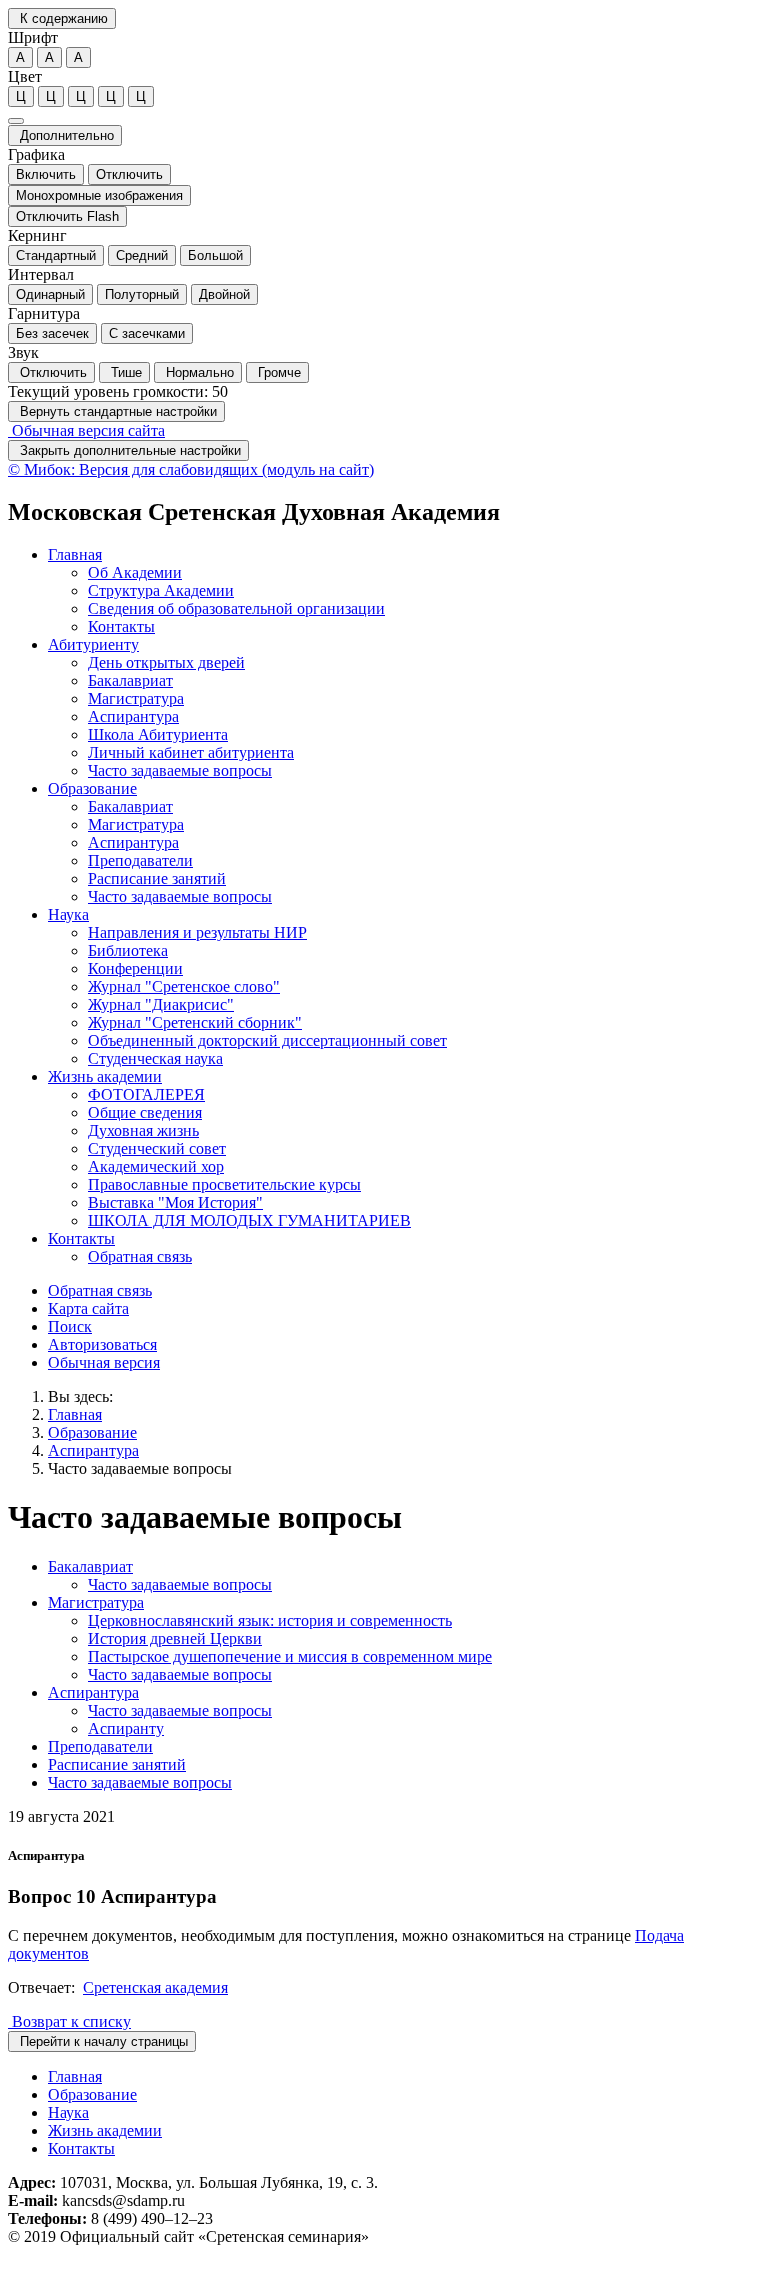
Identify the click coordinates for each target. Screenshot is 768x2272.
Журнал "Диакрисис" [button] (161, 1004)
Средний (142, 255)
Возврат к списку (69, 2021)
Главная (75, 1414)
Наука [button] (68, 914)
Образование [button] (92, 788)
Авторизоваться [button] (102, 1344)
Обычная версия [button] (104, 1362)
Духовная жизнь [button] (143, 1130)
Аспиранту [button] (126, 1728)
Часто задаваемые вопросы (140, 1468)
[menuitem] (404, 591)
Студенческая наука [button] (155, 1058)
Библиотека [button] (128, 950)
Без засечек (52, 333)
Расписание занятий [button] (157, 878)
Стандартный (56, 255)
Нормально (198, 372)
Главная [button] (75, 554)
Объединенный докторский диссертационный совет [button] (267, 1040)
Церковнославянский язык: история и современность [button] (270, 1620)
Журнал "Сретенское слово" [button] (184, 986)
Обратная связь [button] (140, 1256)
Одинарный (50, 294)
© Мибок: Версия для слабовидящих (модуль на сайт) (191, 469)
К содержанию (62, 18)
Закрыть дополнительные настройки (128, 450)
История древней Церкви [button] (175, 1638)
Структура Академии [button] (161, 590)
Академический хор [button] (156, 1166)
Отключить (129, 174)
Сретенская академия (155, 1987)
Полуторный (142, 294)
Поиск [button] (70, 1326)
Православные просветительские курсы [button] (224, 1184)
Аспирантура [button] (133, 716)
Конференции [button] (135, 968)
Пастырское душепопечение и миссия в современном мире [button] (290, 1656)
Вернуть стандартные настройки (116, 411)
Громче (277, 372)
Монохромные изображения (99, 195)
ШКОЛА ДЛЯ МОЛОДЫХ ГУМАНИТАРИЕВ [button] (249, 1220)
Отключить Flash (67, 216)
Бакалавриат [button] (130, 680)
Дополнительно (65, 135)
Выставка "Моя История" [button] (175, 1202)
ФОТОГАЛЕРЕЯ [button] (146, 1094)
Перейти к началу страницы (102, 2041)
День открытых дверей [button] (166, 662)
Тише (124, 372)
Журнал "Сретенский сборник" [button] (195, 1022)
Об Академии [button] (135, 572)
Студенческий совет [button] (157, 1148)
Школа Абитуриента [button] (158, 734)
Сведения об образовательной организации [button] (236, 608)
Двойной (224, 294)
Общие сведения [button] (145, 1112)
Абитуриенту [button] (93, 644)
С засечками (147, 333)
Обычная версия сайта (86, 430)
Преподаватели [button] (140, 860)
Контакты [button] (121, 626)
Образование (92, 1432)
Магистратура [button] (136, 698)
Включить (46, 174)
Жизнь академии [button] (105, 1076)
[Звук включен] (16, 121)
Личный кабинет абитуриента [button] (191, 752)
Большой (215, 255)
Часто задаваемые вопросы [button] (180, 770)
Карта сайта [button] (88, 1308)
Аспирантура (93, 1450)
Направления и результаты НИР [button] (197, 932)
